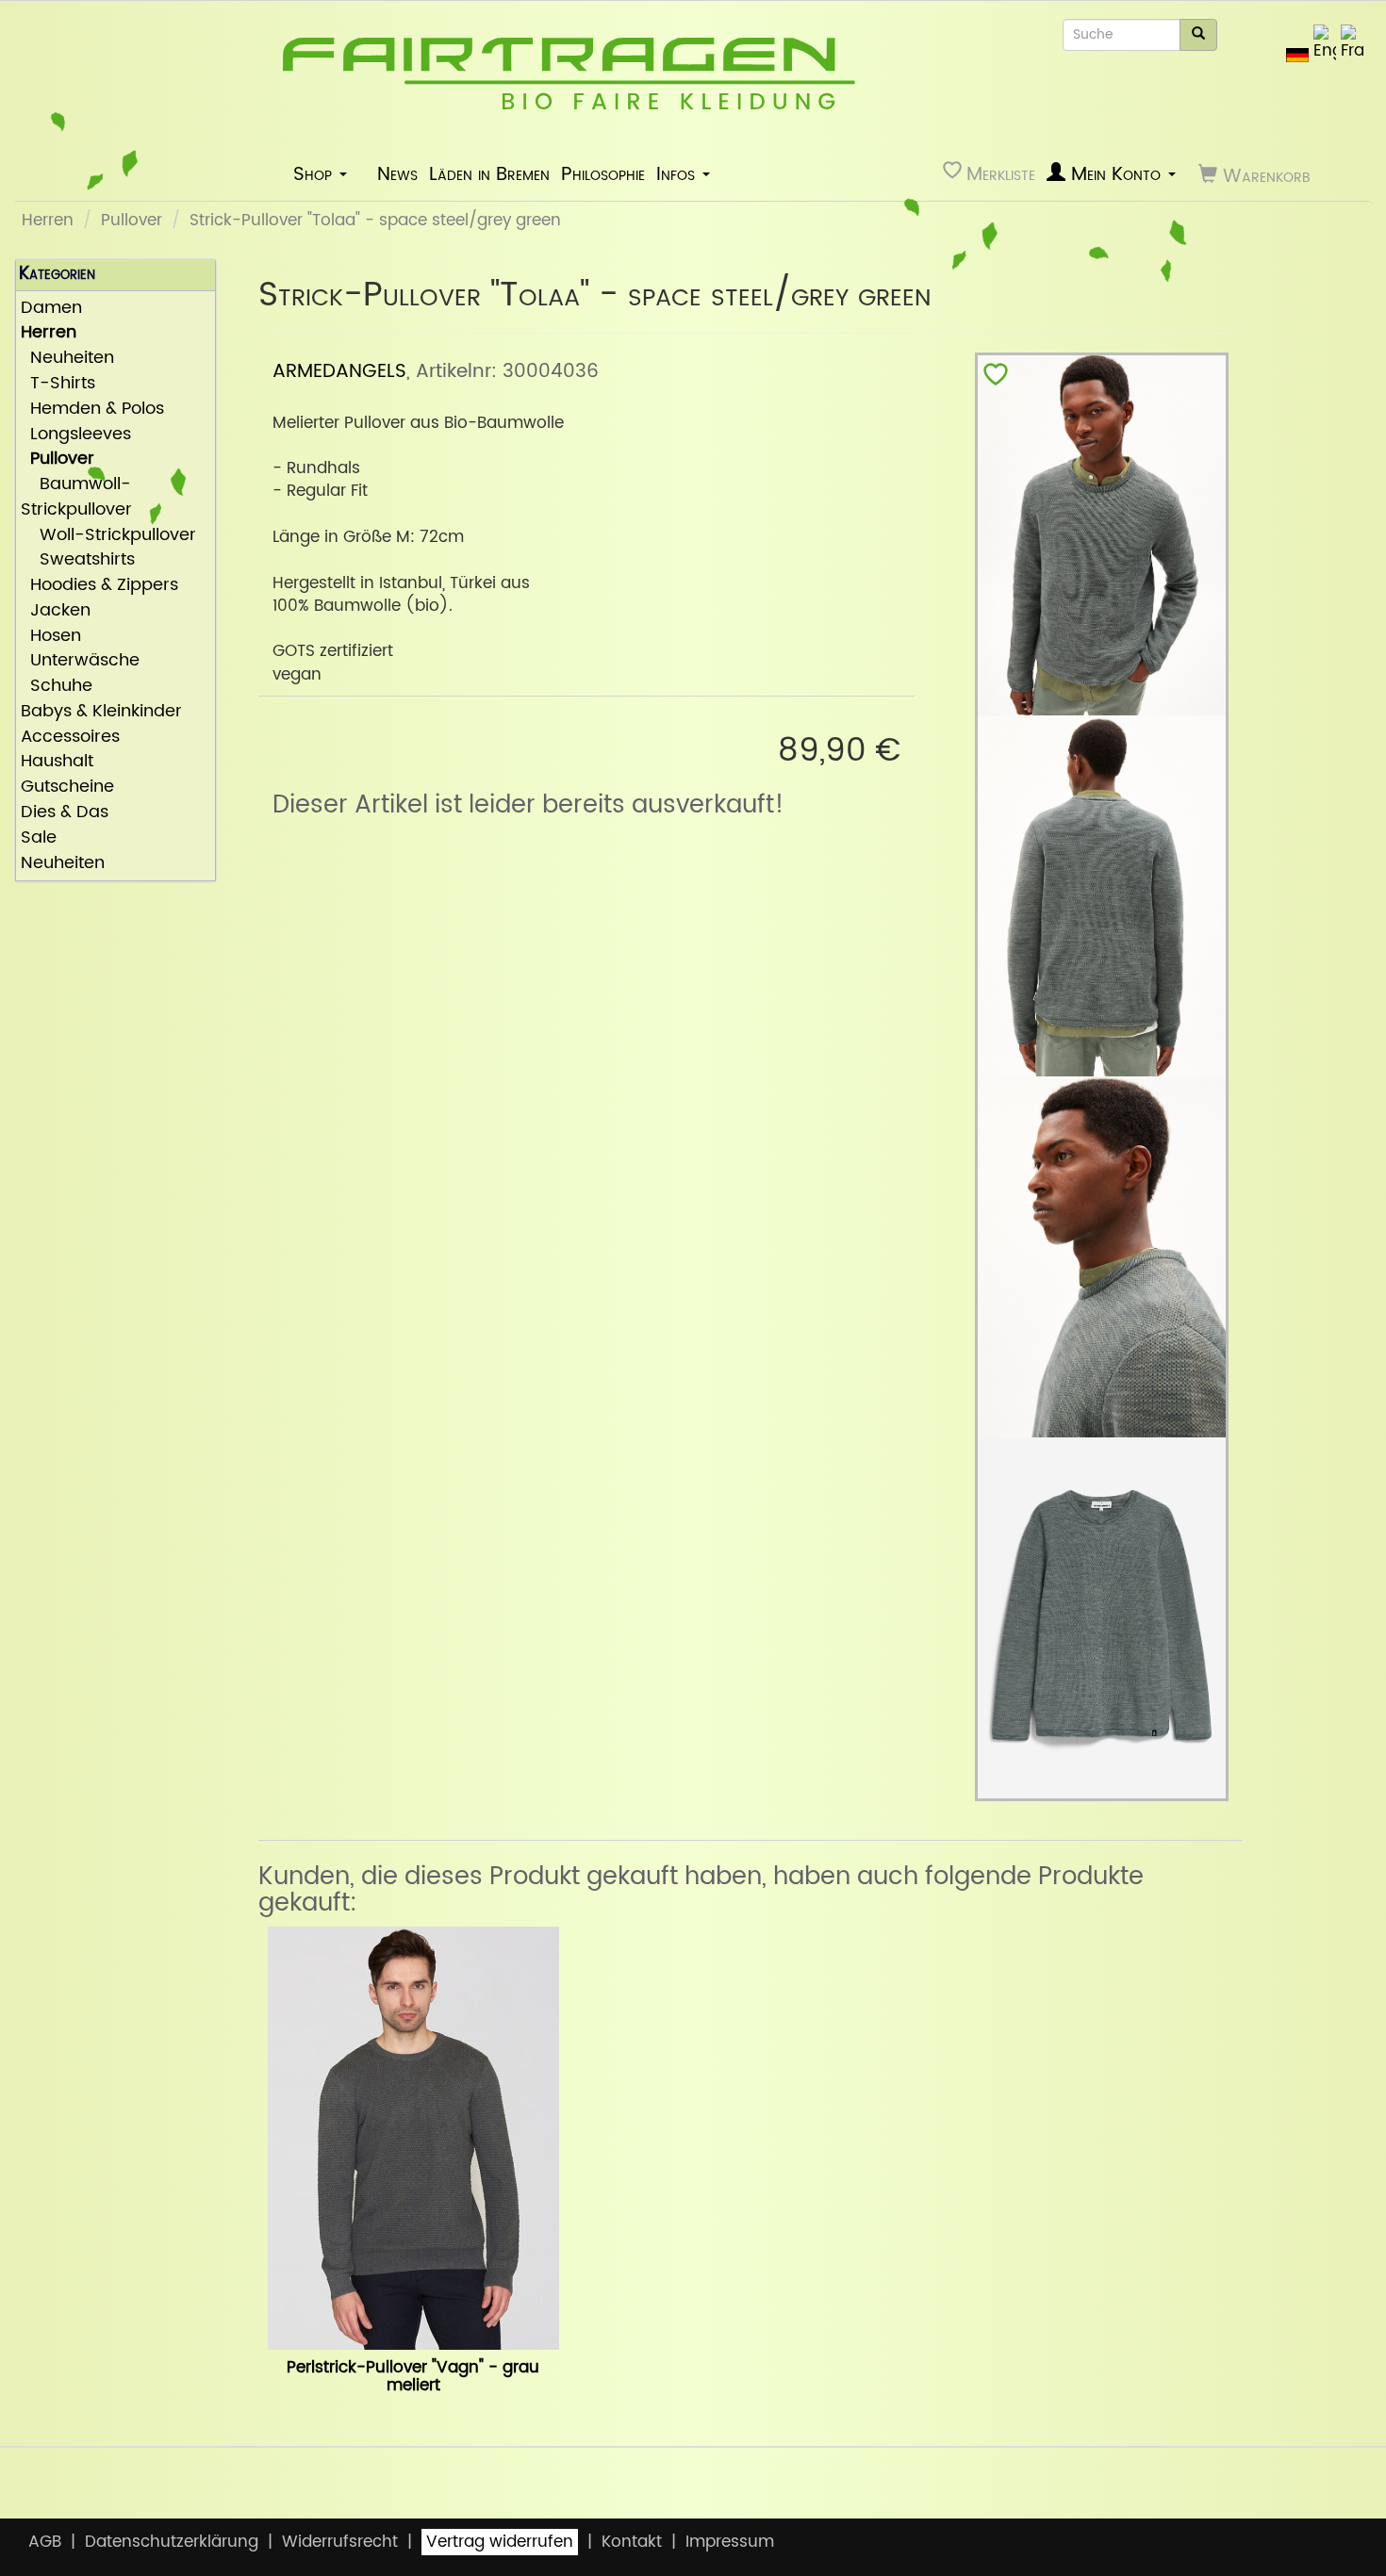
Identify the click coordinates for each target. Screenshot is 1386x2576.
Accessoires (70, 738)
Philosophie (603, 174)
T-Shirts (58, 384)
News (397, 174)
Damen (51, 309)
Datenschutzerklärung (172, 2542)
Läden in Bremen (489, 174)
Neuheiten (67, 359)
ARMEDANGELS (339, 371)
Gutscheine (67, 788)
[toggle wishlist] (996, 378)
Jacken (56, 611)
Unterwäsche (80, 661)
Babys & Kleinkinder (101, 712)
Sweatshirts (78, 560)
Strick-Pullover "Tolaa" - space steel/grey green (375, 221)
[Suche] (1198, 35)
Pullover (132, 221)
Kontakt (632, 2542)
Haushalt (57, 762)
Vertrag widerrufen (500, 2542)
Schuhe (57, 687)
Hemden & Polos (92, 410)
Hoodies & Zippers (99, 586)
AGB (45, 2542)
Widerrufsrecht (340, 2542)
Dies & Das (65, 813)
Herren (48, 221)
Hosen (51, 637)
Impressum (730, 2542)
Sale (39, 838)
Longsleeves (76, 435)
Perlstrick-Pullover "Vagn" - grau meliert (413, 2377)
